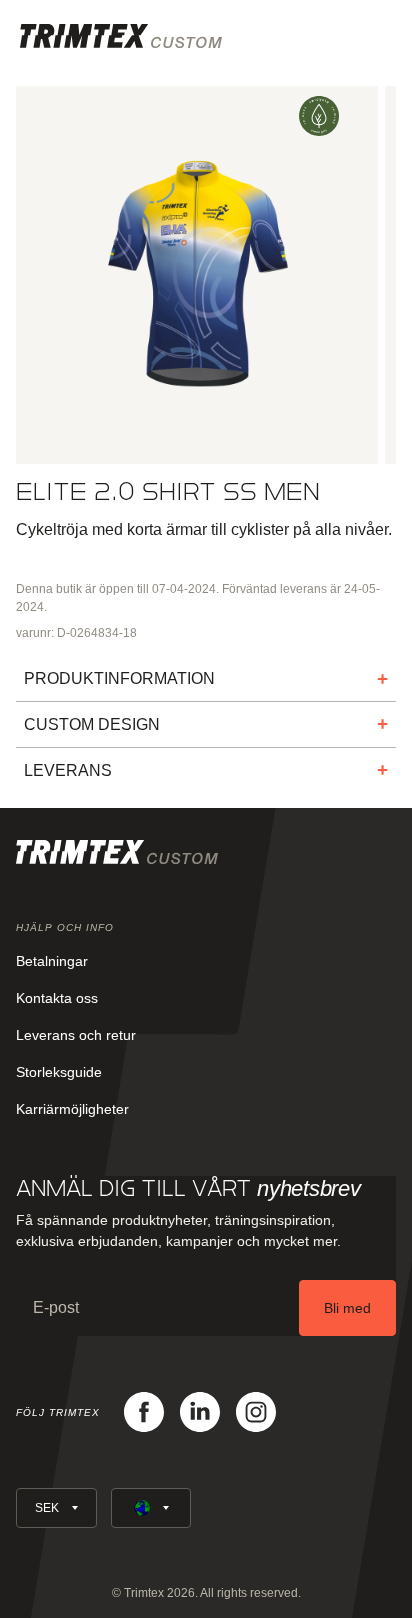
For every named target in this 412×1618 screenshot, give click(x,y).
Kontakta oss (57, 998)
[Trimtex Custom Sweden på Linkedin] (200, 1412)
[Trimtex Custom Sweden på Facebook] (144, 1412)
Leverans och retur (76, 1035)
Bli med (347, 1308)
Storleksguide (59, 1072)
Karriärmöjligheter (72, 1109)
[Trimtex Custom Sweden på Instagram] (256, 1412)
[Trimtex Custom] (121, 36)
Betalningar (52, 961)
